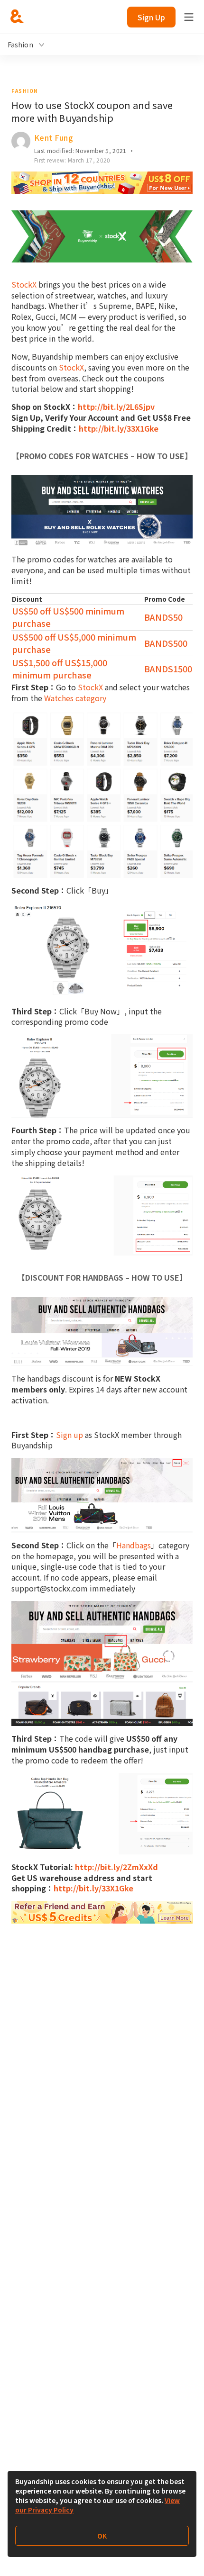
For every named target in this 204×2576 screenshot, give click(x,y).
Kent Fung (54, 137)
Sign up (70, 1435)
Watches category (75, 698)
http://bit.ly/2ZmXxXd (116, 1867)
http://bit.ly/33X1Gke (119, 428)
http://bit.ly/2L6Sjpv (116, 407)
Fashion (25, 91)
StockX (24, 284)
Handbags (134, 1545)
